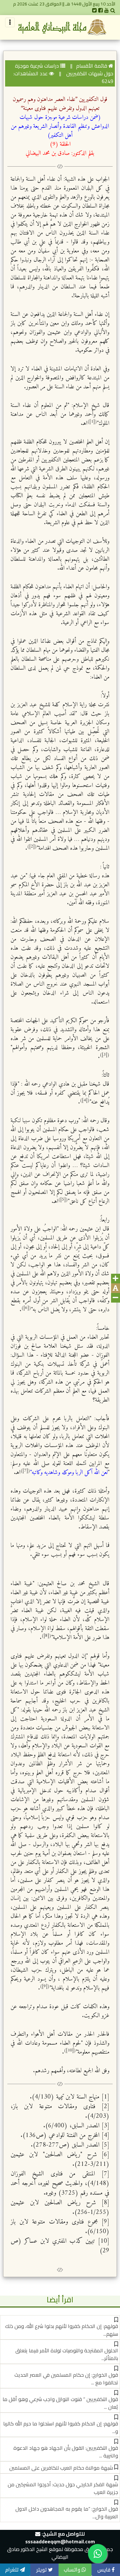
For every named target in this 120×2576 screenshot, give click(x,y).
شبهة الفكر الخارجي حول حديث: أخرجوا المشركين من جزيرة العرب (63, 2488)
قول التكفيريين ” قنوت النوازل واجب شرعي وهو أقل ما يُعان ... (60, 2403)
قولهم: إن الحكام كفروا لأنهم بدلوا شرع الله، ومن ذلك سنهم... (62, 2330)
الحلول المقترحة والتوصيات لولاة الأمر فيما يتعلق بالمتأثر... (67, 2354)
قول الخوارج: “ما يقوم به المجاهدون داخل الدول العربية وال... (67, 2513)
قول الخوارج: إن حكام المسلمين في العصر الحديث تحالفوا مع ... (66, 2379)
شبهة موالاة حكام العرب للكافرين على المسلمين (61, 2468)
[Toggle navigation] (10, 22)
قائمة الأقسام (92, 66)
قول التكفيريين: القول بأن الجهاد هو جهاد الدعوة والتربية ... (66, 2452)
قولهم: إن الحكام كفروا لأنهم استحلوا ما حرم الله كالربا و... (61, 2427)
